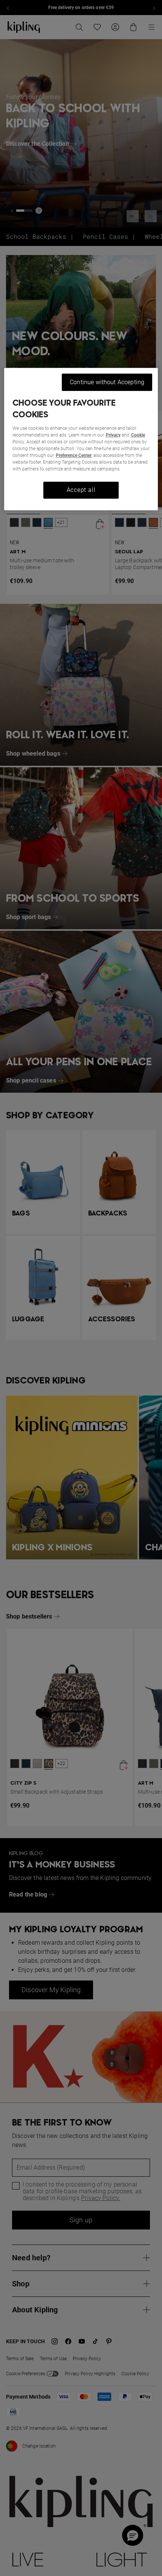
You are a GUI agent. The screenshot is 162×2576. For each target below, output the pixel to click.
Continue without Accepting (107, 382)
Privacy (113, 435)
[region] (81, 439)
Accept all (81, 490)
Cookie (138, 435)
